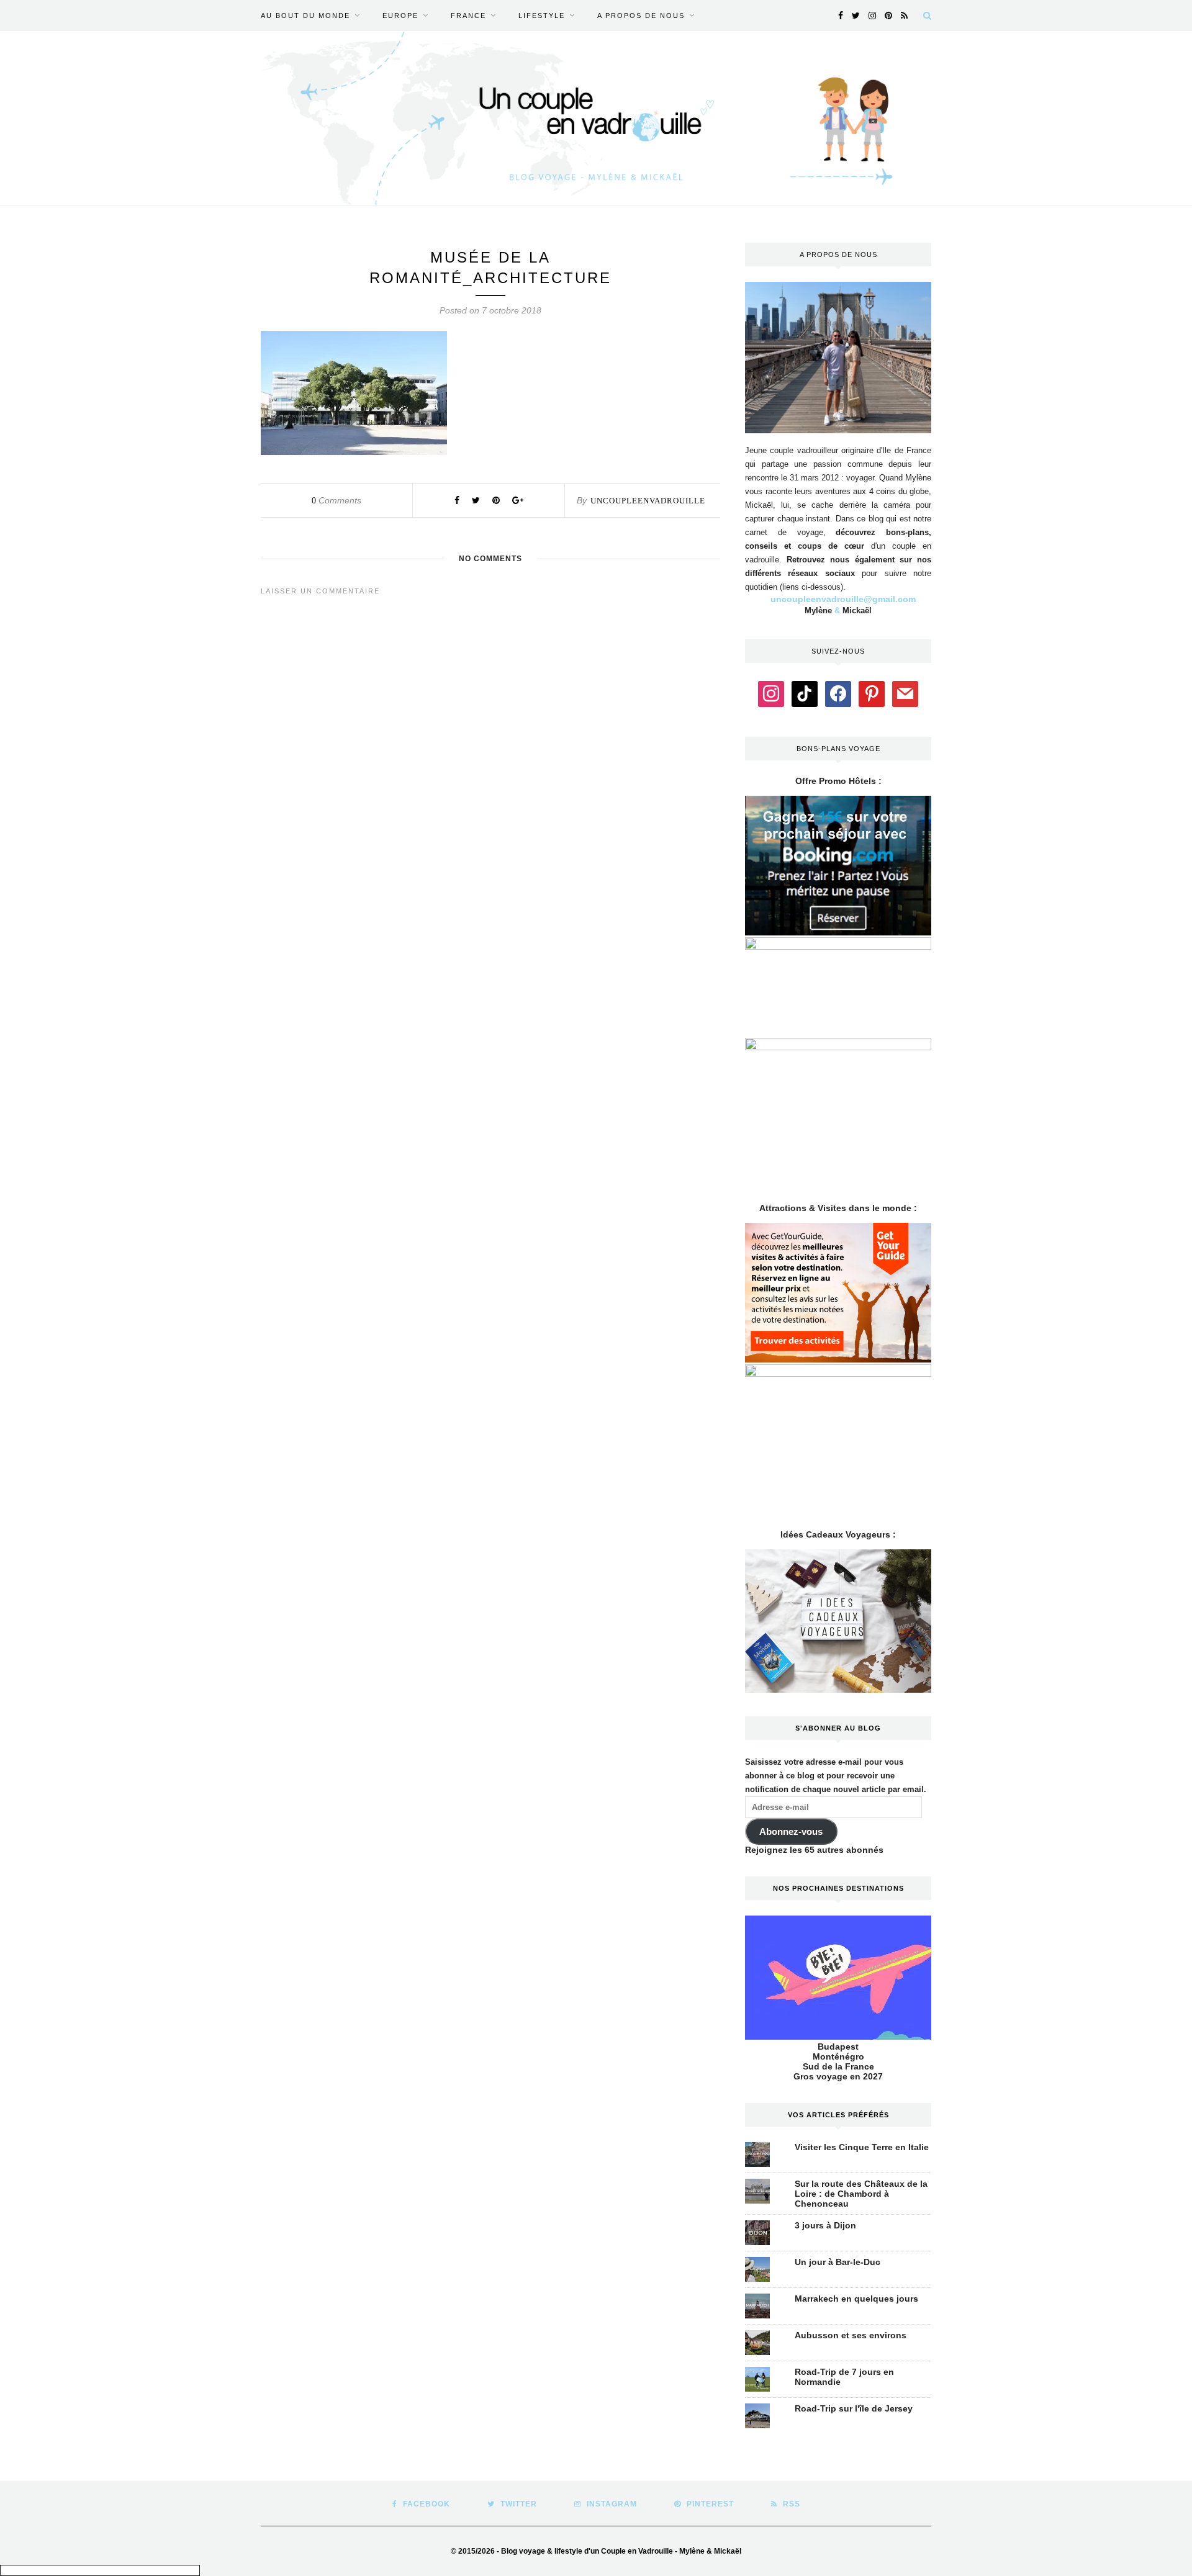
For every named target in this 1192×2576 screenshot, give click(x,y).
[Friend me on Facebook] (838, 693)
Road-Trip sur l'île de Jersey (854, 2408)
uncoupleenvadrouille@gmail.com (843, 599)
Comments (336, 500)
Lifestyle (542, 16)
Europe (400, 16)
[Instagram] (771, 693)
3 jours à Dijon (825, 2225)
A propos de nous (641, 16)
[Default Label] (805, 693)
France (468, 16)
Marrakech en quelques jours (856, 2299)
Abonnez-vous (791, 1832)
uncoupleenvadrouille (648, 501)
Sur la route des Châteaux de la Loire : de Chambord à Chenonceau (861, 2194)
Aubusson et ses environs (851, 2335)
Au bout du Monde (305, 16)
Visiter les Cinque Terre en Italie (862, 2147)
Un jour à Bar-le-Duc (838, 2262)
